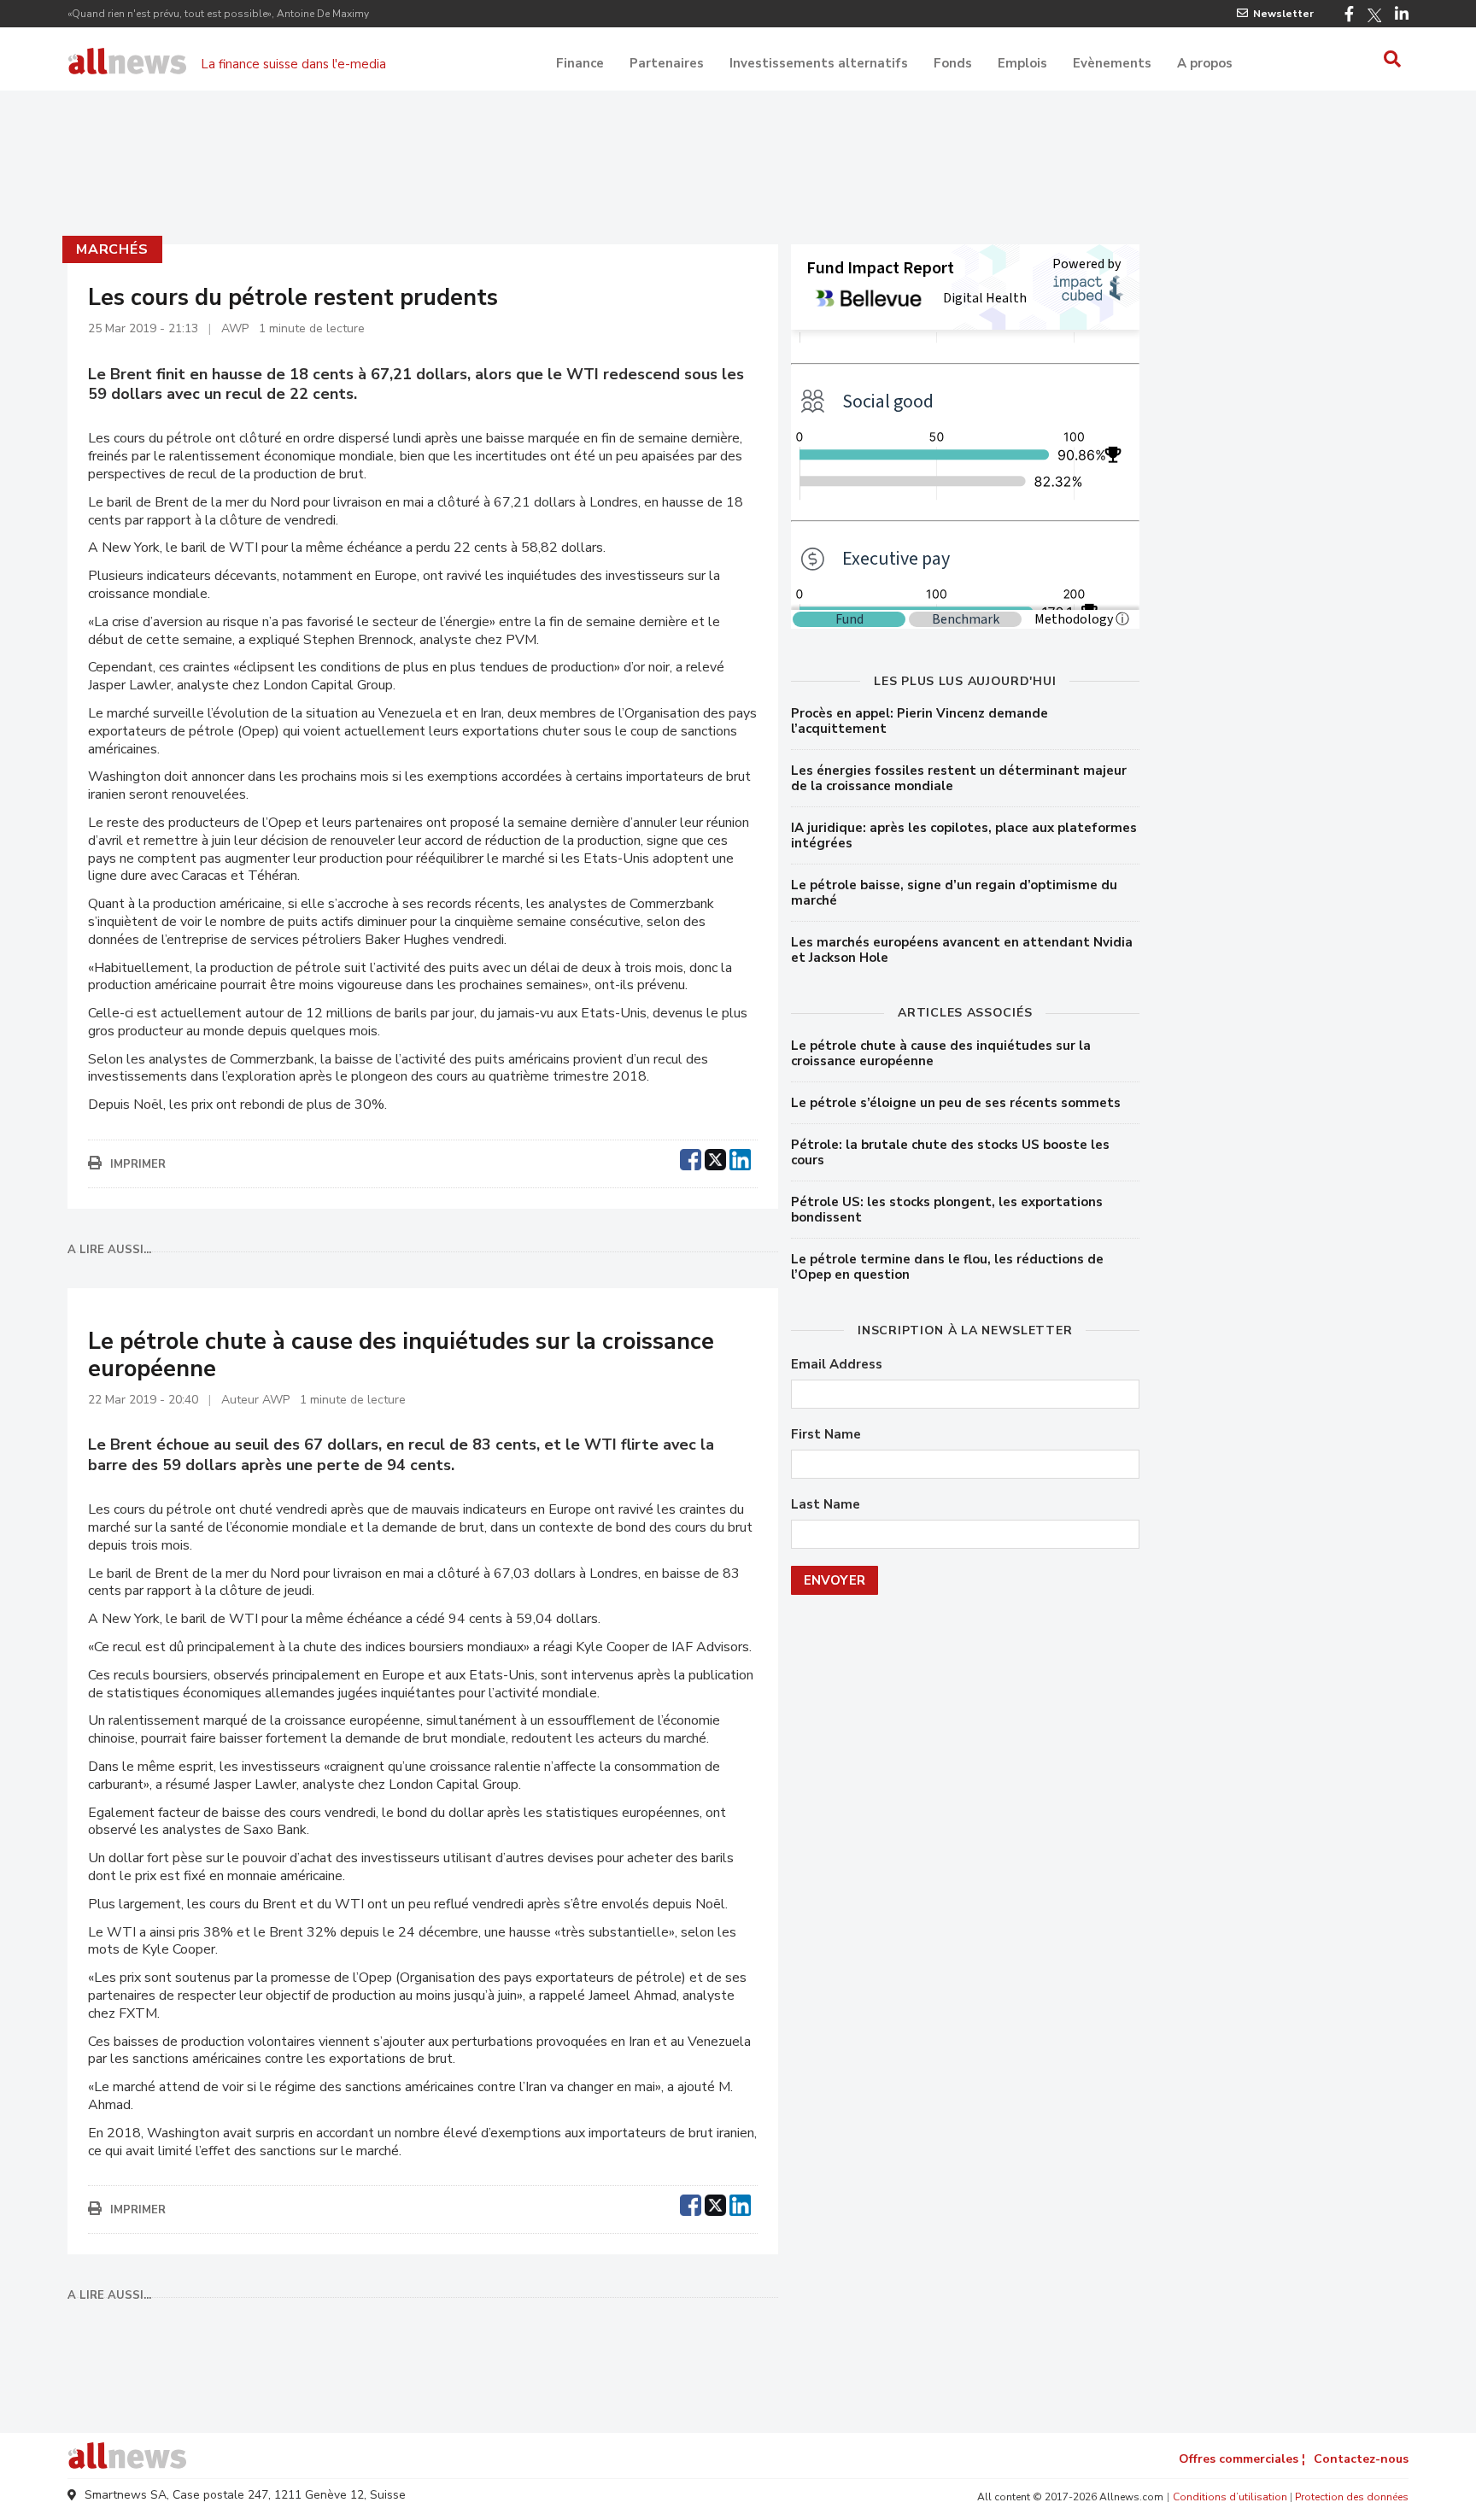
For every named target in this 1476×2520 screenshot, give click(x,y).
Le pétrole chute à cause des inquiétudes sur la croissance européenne (941, 1053)
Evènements (1112, 63)
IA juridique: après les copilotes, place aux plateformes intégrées (964, 835)
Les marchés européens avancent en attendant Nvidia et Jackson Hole (962, 950)
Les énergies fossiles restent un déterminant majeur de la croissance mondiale (959, 778)
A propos (1205, 63)
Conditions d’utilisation (1230, 2497)
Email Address (837, 1365)
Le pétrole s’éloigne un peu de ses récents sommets (956, 1103)
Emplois (1022, 63)
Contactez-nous (1361, 2459)
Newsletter (1283, 14)
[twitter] (715, 1157)
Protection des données (1352, 2497)
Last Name (826, 1505)
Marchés (112, 249)
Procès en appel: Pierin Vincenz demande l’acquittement (920, 721)
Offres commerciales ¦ (1242, 2459)
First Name (826, 1435)
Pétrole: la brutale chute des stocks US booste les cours (950, 1152)
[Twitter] (1374, 15)
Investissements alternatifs (819, 63)
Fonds (953, 63)
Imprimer (138, 1164)
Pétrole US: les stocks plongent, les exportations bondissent (947, 1210)
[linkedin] (740, 1157)
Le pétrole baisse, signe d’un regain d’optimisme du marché (954, 893)
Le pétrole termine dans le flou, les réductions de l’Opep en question (947, 1267)
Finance (580, 63)
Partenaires (667, 63)
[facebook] (691, 1157)
